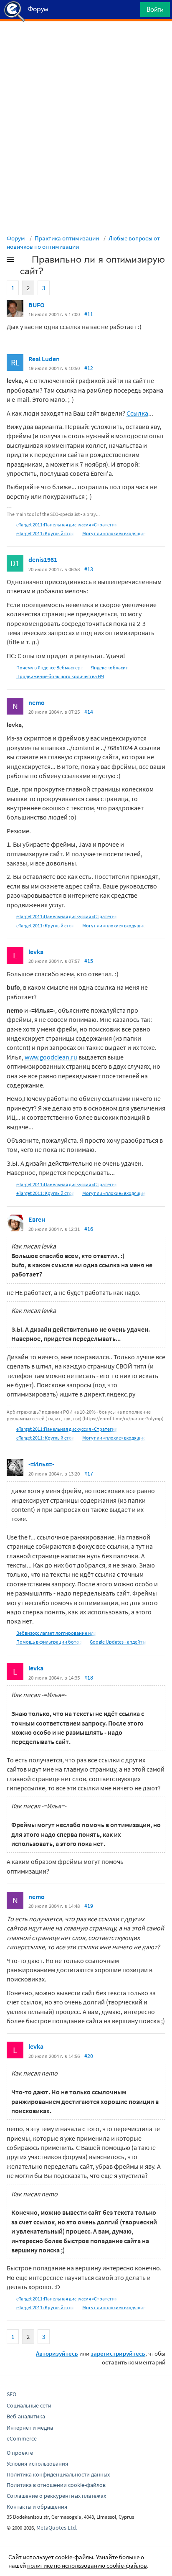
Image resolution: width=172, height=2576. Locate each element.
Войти (155, 9)
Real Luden (44, 359)
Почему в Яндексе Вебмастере (50, 668)
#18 (89, 1677)
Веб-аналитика (26, 2416)
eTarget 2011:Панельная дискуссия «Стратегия (67, 525)
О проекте (20, 2453)
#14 (89, 712)
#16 (89, 1229)
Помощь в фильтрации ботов (49, 1642)
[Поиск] (131, 11)
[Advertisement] (86, 42)
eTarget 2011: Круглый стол (45, 533)
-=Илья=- (41, 1464)
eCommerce (22, 2438)
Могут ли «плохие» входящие (114, 533)
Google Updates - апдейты (118, 1642)
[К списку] (24, 261)
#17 (89, 1473)
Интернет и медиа (30, 2428)
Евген (37, 1219)
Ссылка (137, 413)
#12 (89, 368)
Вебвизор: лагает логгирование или (56, 1633)
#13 (89, 569)
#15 (89, 961)
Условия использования (37, 2464)
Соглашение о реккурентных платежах (56, 2496)
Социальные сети (29, 2405)
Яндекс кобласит (110, 668)
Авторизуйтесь (57, 2353)
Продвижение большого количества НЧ (60, 676)
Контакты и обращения (37, 2507)
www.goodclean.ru (51, 1057)
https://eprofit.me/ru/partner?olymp (123, 1418)
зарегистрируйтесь (118, 2353)
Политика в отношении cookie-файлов (56, 2485)
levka (36, 952)
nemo (37, 702)
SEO (11, 2394)
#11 (89, 314)
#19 (89, 1906)
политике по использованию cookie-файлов (87, 2565)
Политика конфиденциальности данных (58, 2474)
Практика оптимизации (67, 238)
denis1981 (43, 559)
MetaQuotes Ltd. (57, 2527)
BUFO (37, 305)
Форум (16, 238)
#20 (89, 2056)
